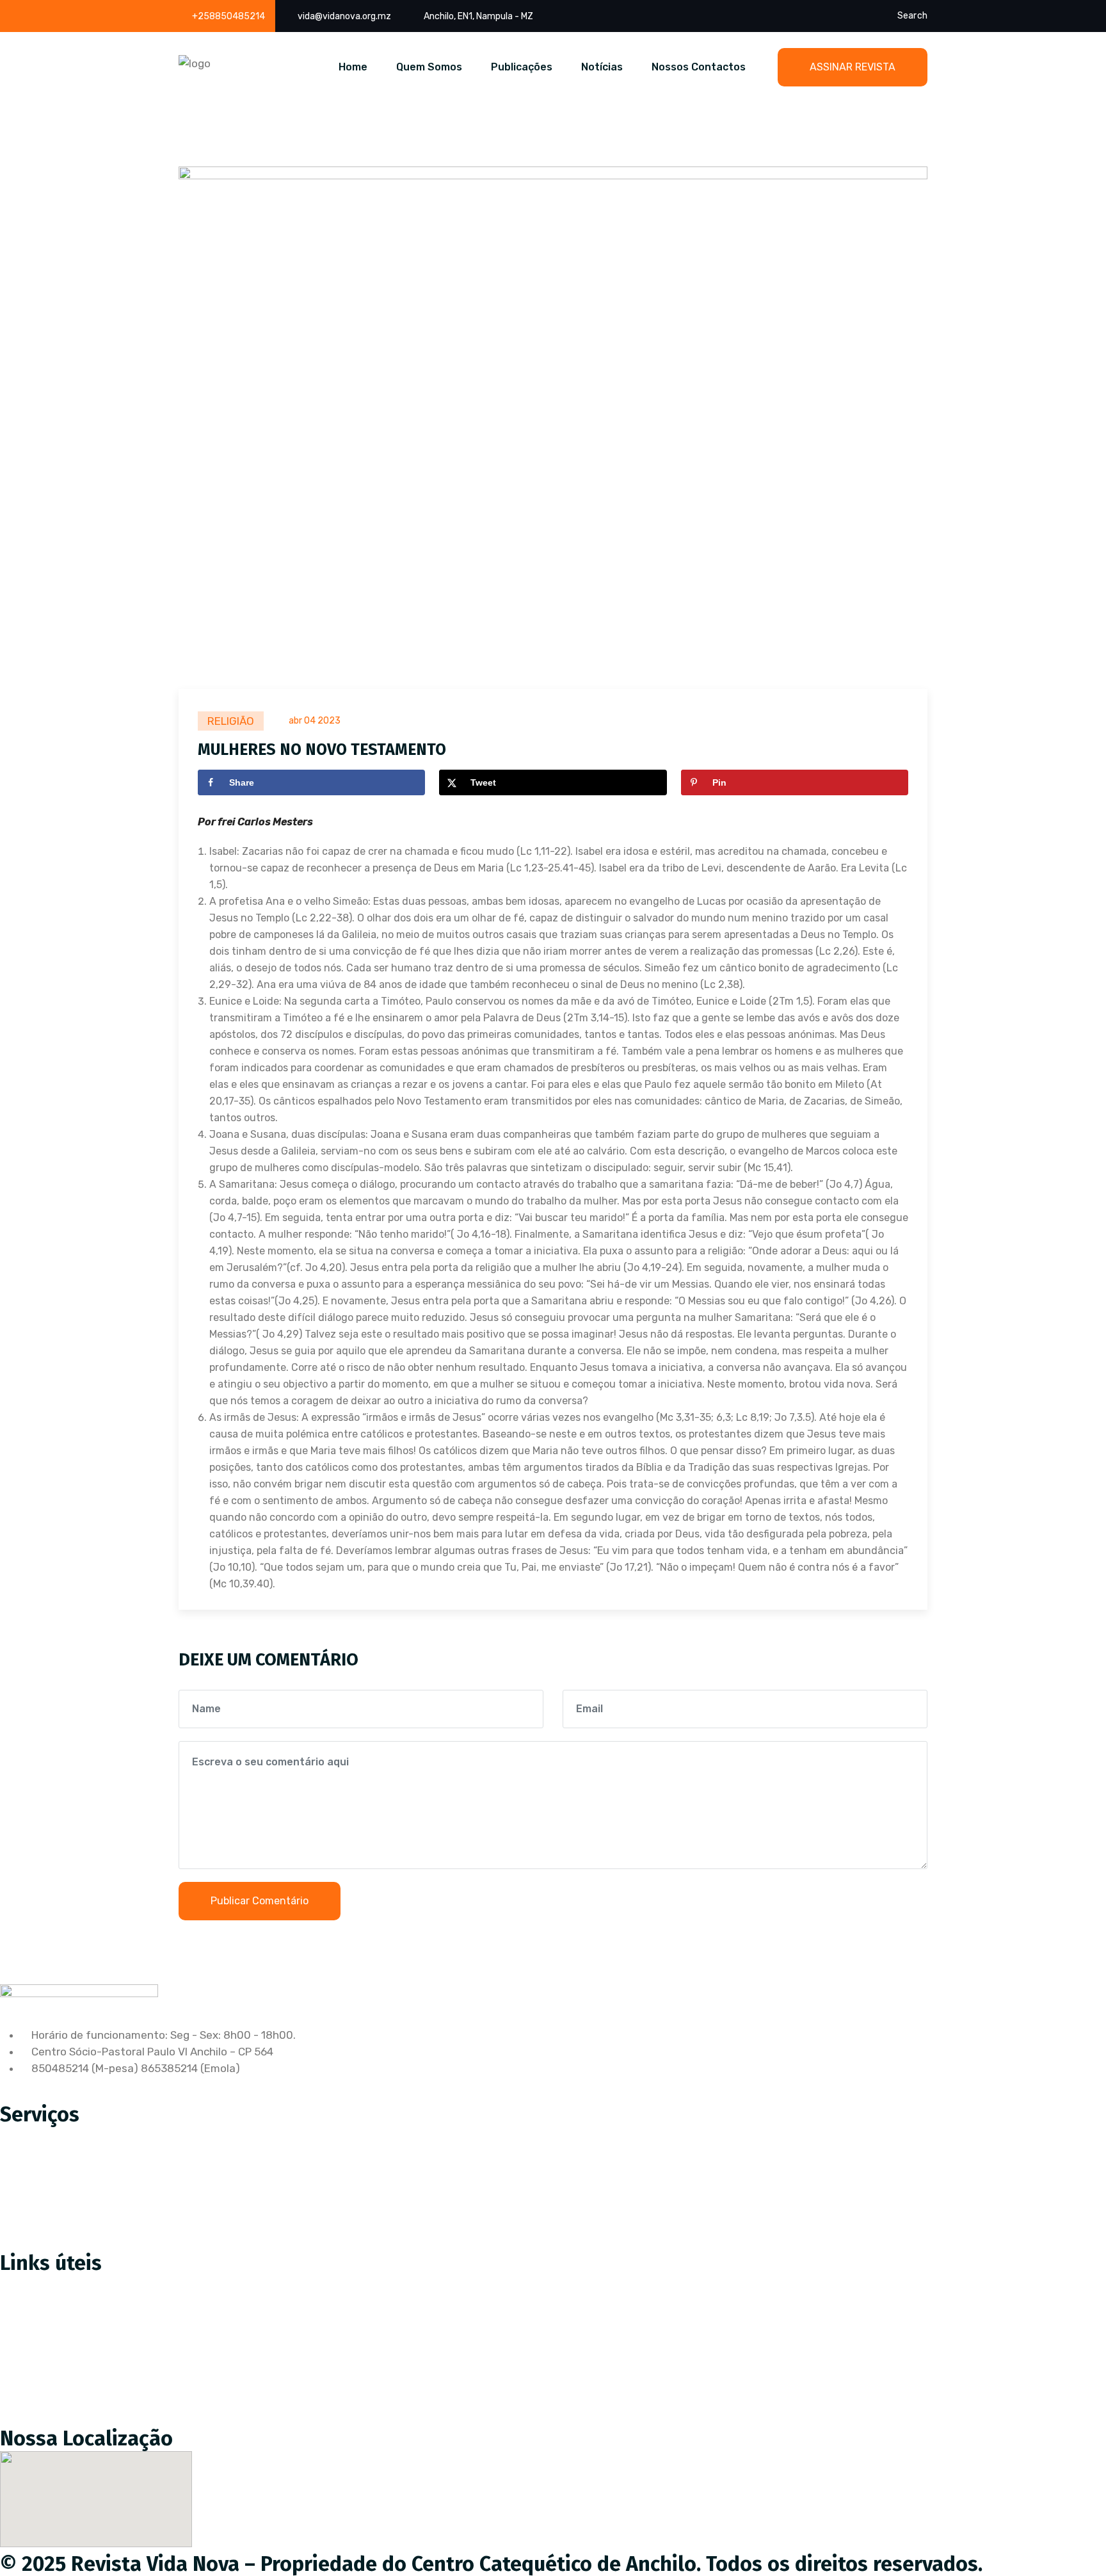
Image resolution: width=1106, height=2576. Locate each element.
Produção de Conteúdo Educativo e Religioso (124, 2135)
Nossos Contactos (699, 67)
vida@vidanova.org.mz (344, 16)
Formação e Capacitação (73, 2242)
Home (353, 67)
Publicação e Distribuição (73, 2189)
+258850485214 (228, 16)
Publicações (522, 67)
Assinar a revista (52, 2283)
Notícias (602, 67)
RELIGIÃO (231, 721)
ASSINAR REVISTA (853, 67)
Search (912, 16)
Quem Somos (429, 67)
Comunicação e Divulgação (78, 2216)
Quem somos (43, 2337)
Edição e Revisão (52, 2162)
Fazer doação (44, 2310)
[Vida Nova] (195, 62)
